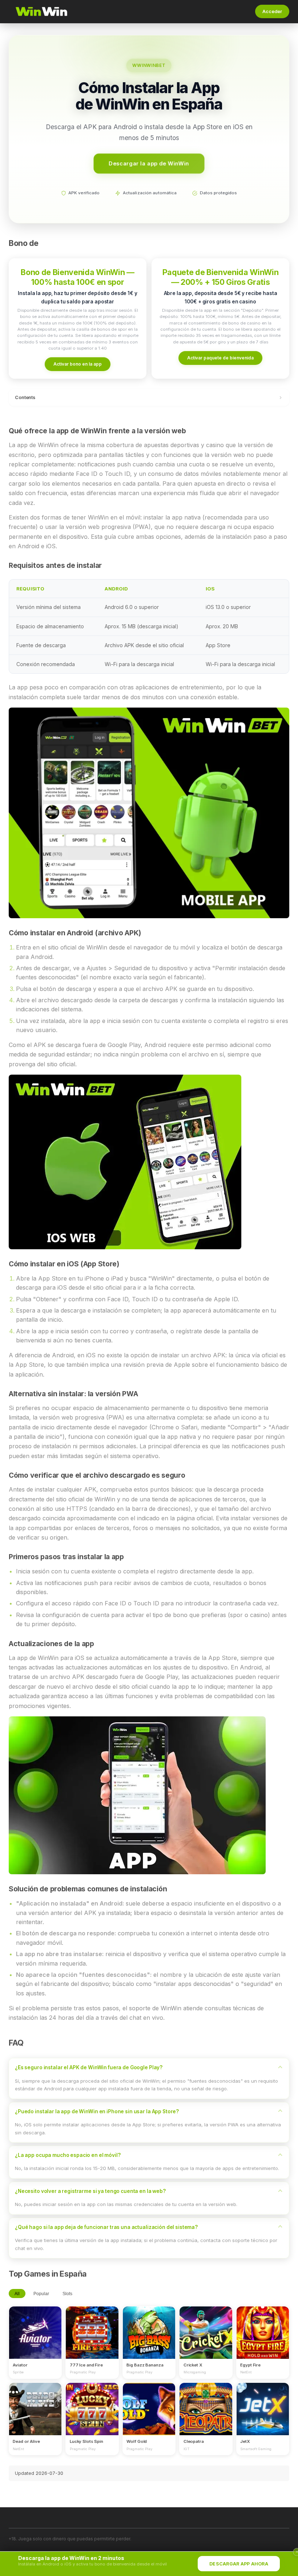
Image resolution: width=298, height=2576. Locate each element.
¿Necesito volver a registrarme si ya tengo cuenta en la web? (90, 2191)
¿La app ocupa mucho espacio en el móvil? (68, 2155)
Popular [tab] (41, 2294)
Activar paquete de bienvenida (220, 358)
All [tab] (17, 2294)
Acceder (272, 11)
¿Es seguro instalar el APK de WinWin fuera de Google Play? (89, 2067)
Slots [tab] (67, 2294)
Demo (35, 2339)
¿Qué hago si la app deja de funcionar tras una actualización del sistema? (106, 2227)
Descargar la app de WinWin (149, 163)
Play (35, 2326)
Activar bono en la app (78, 364)
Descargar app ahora (239, 2564)
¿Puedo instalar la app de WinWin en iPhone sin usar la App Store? (97, 2111)
